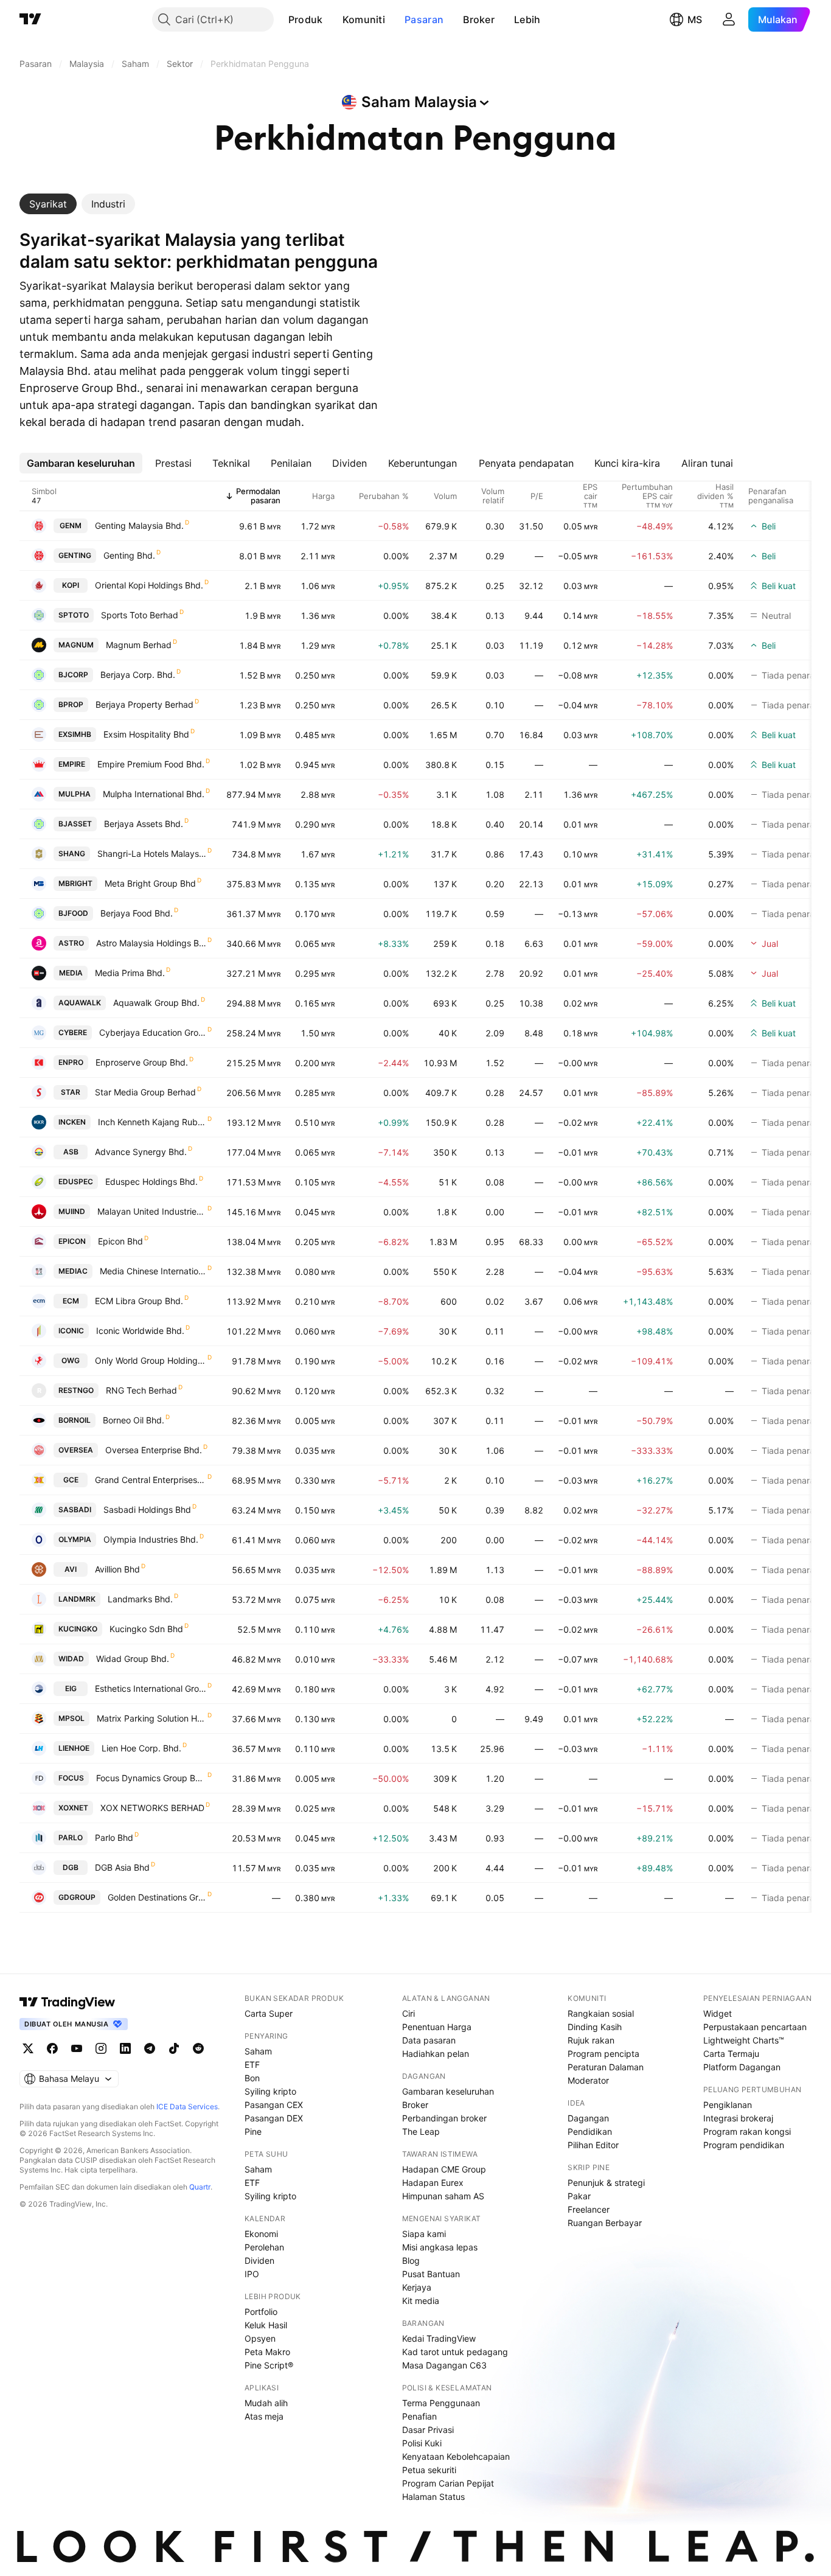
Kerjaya (417, 2287)
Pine (253, 2131)
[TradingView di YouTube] (77, 2048)
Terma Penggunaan (441, 2403)
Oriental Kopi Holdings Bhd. (149, 585)
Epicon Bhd (120, 1241)
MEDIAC (73, 1271)
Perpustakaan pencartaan (755, 2027)
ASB (71, 1152)
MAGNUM (76, 645)
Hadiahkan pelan (436, 2054)
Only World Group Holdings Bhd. (151, 1360)
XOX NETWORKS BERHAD (152, 1808)
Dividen (259, 2260)
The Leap (421, 2131)
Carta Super (269, 2013)
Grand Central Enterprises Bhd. (151, 1480)
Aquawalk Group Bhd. (156, 1003)
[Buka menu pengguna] (729, 19)
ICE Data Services (187, 2107)
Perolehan (264, 2247)
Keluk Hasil (266, 2325)
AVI (71, 1569)
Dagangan (588, 2118)
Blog (411, 2260)
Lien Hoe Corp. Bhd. (141, 1748)
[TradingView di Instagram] (101, 2048)
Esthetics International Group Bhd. (151, 1688)
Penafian (419, 2416)
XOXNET (73, 1808)
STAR (71, 1092)
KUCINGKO (78, 1629)
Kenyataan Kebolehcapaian (456, 2456)
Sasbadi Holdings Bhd (147, 1510)
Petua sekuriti (429, 2470)
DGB (71, 1867)
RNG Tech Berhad (141, 1390)
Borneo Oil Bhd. (134, 1420)
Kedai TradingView (439, 2338)
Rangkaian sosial (601, 2013)
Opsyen (260, 2338)
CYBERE (73, 1032)
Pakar (579, 2196)
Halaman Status (433, 2497)
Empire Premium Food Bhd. (151, 764)
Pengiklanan (728, 2105)
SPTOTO (74, 615)
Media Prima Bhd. (130, 973)
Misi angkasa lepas (440, 2247)
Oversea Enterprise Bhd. (154, 1450)
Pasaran (424, 19)
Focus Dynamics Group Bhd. (151, 1778)
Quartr (200, 2187)
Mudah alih (266, 2403)
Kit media (421, 2301)
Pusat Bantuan (431, 2274)
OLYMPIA (75, 1539)
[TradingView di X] (28, 2048)
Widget (718, 2013)
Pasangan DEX (274, 2118)
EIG (71, 1688)
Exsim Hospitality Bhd (146, 734)
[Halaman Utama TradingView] (30, 19)
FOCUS (71, 1778)
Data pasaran (429, 2040)
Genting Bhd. (129, 555)
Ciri (409, 2013)
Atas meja (264, 2416)
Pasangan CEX (274, 2105)
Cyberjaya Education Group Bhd (153, 1032)
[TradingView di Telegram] (150, 2048)
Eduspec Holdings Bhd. (151, 1182)
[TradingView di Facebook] (52, 2048)
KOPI (71, 585)
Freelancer (589, 2209)
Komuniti (364, 19)
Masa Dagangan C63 (444, 2365)
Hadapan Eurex (433, 2183)
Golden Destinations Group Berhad (157, 1897)
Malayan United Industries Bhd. (152, 1211)
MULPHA (75, 794)
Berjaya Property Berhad (144, 704)
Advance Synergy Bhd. (141, 1152)
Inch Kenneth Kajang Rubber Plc (152, 1122)
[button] (332, 19)
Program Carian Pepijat (448, 2483)
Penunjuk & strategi (606, 2183)
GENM (71, 525)
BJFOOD (73, 913)
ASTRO (71, 943)
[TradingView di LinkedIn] (125, 2048)
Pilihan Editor (593, 2145)
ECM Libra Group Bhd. (139, 1301)
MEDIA (71, 973)
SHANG (72, 853)
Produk (306, 19)
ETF (252, 2065)
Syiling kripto (270, 2091)
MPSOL (71, 1718)
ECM (71, 1301)
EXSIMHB (75, 734)
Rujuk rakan (591, 2040)
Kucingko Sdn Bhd (146, 1629)
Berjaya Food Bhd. (137, 913)
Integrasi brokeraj (738, 2118)
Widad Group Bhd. (133, 1659)
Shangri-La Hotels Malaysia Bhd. (152, 853)
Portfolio (261, 2312)
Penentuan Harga (437, 2027)
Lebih (527, 19)
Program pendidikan (744, 2145)
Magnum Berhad (139, 645)
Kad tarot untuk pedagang (455, 2352)
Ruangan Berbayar (605, 2223)
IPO (252, 2274)
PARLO (71, 1838)
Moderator (588, 2080)
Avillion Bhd (117, 1569)
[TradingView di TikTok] (174, 2048)
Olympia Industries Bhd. (151, 1539)
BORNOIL (75, 1420)
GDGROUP (77, 1897)
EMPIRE (72, 764)
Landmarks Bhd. (140, 1599)
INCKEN (72, 1122)
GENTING (75, 555)
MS (695, 19)
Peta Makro (267, 2352)
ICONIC (71, 1331)
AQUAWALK (80, 1003)
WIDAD (71, 1659)
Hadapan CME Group (444, 2169)
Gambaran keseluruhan (448, 2091)
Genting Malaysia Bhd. (139, 525)
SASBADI (75, 1510)
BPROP (71, 704)
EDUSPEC (76, 1182)
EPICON (72, 1241)
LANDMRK (77, 1599)
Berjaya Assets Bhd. (144, 824)
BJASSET (75, 824)
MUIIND (72, 1211)
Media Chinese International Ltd (153, 1271)
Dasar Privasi (428, 2430)
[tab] (48, 204)
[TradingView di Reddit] (198, 2048)
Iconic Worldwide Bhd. (140, 1331)
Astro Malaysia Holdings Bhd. (151, 943)
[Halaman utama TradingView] (68, 2002)
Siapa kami (424, 2234)
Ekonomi (261, 2234)
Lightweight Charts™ (744, 2040)
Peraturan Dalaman (606, 2067)
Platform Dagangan (742, 2067)
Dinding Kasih (595, 2027)
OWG (71, 1360)
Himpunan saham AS (443, 2196)
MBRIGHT (75, 883)
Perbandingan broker (444, 2118)
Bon (252, 2078)
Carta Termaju (731, 2054)
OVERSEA (76, 1450)
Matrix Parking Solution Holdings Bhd (151, 1718)
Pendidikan (590, 2131)
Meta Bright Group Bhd (150, 883)
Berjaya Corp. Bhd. (138, 675)
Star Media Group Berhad (145, 1092)
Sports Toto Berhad (140, 615)
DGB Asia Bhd (122, 1867)
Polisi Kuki (422, 2443)
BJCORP (73, 675)
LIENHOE (74, 1748)
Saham (258, 2051)
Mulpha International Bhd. (154, 794)
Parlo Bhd (114, 1838)
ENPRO (71, 1062)
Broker (479, 19)
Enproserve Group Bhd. (142, 1062)
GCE (71, 1480)
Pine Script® (269, 2365)
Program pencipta (603, 2054)
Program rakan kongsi (747, 2131)
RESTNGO (76, 1390)
